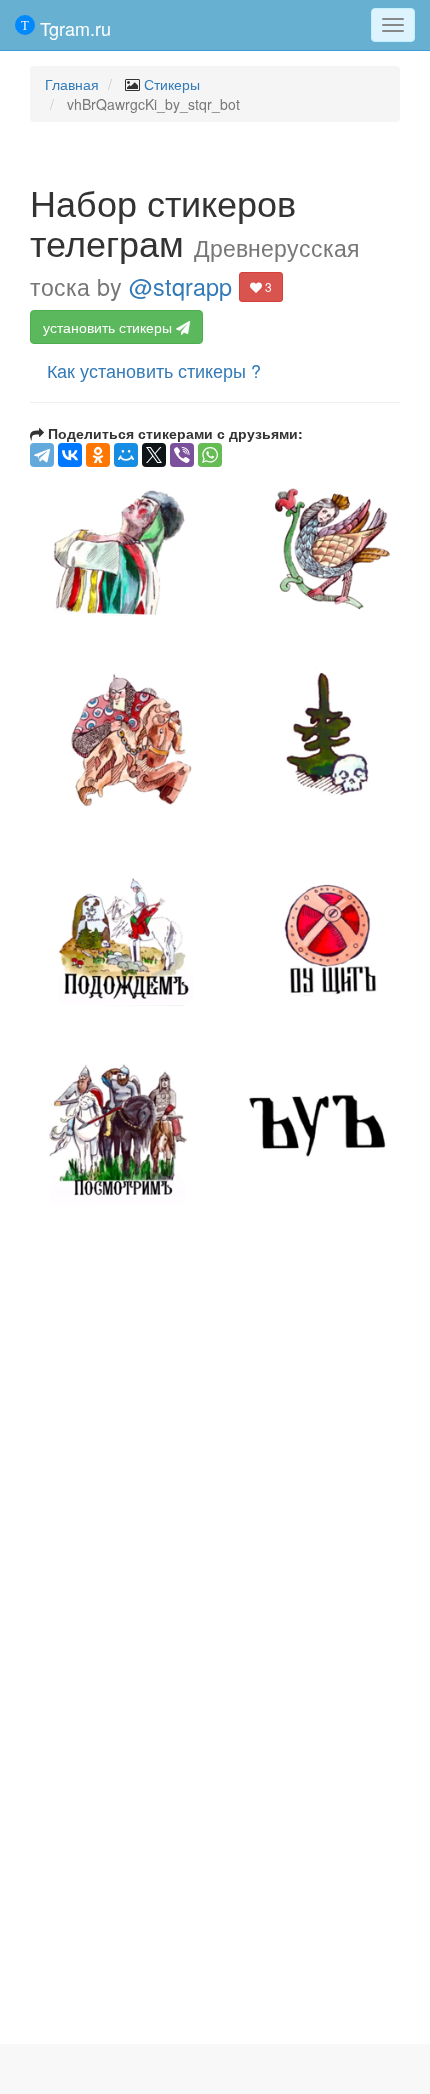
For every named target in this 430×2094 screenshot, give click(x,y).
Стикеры (172, 84)
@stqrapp (180, 286)
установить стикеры (109, 327)
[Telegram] (42, 455)
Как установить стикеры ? (154, 370)
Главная (72, 84)
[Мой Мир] (126, 455)
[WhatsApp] (210, 455)
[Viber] (182, 455)
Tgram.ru (73, 28)
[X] (154, 455)
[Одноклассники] (98, 455)
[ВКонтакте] (70, 455)
